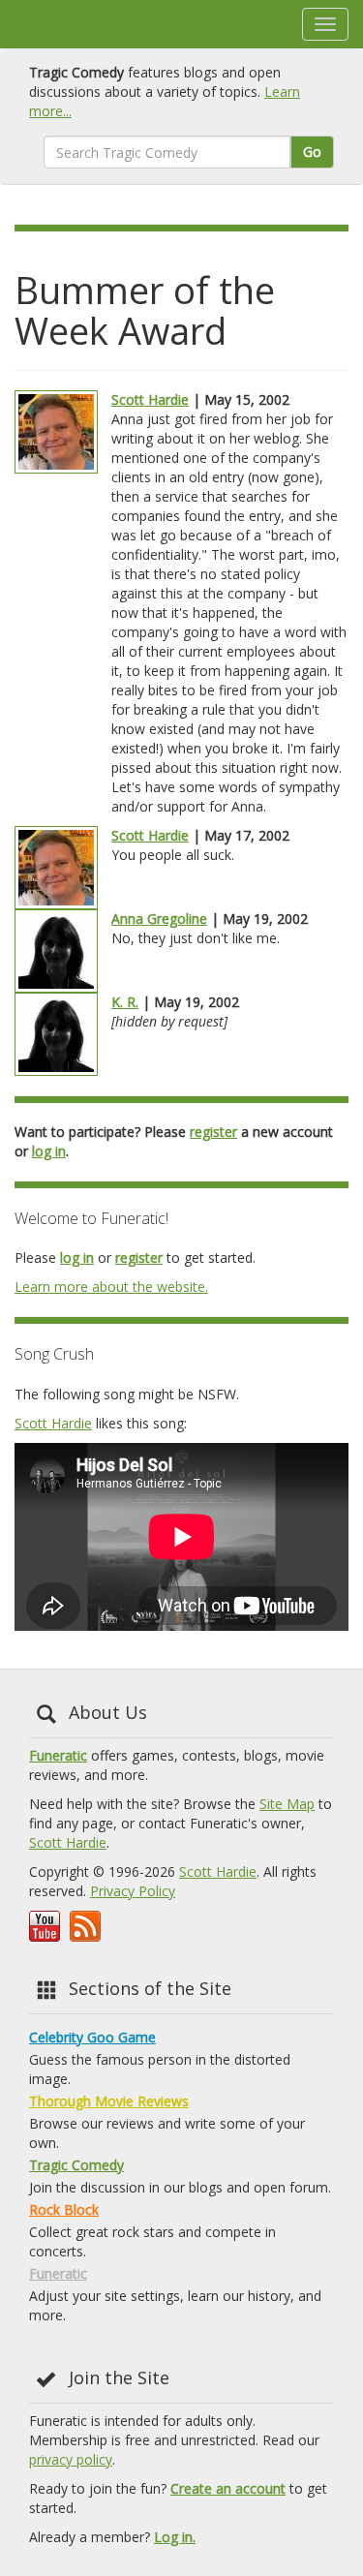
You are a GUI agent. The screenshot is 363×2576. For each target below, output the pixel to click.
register (213, 1132)
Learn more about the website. (111, 1287)
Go (312, 152)
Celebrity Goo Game (92, 2037)
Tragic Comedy (76, 2165)
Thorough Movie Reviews (109, 2101)
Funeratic (58, 1755)
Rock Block (64, 2209)
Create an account (228, 2488)
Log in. (175, 2537)
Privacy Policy (133, 1891)
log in (49, 1151)
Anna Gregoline (159, 919)
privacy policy (71, 2459)
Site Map (287, 1804)
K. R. (125, 1002)
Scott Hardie (150, 399)
